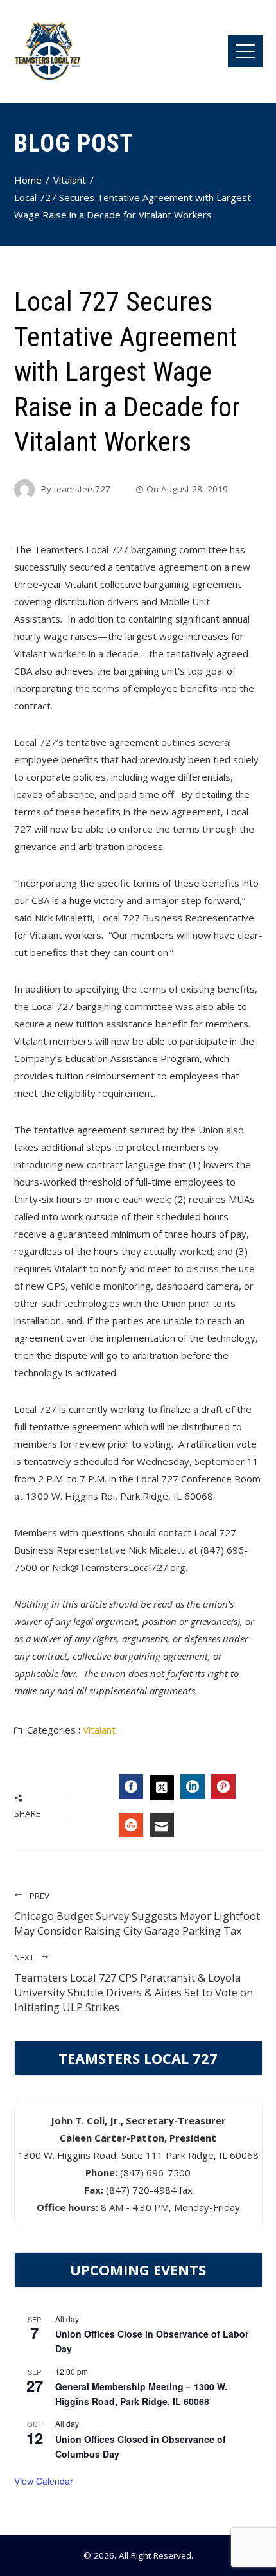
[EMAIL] (162, 1825)
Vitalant (99, 1730)
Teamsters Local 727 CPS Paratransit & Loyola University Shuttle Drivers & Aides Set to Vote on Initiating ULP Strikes (134, 1983)
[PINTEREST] (223, 1786)
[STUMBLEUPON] (131, 1825)
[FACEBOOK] (131, 1786)
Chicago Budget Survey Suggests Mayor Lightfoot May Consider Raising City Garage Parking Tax (137, 1914)
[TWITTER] (162, 1788)
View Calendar (44, 2481)
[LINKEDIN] (193, 1786)
